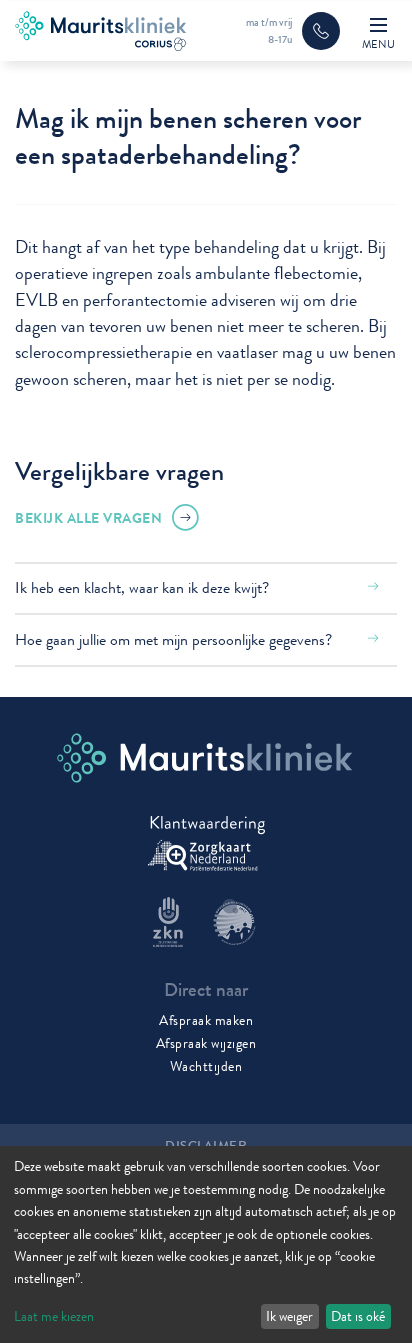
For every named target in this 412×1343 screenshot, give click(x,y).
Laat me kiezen (54, 1316)
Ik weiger (289, 1316)
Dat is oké (358, 1316)
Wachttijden (206, 1066)
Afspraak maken (206, 1020)
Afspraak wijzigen (206, 1043)
